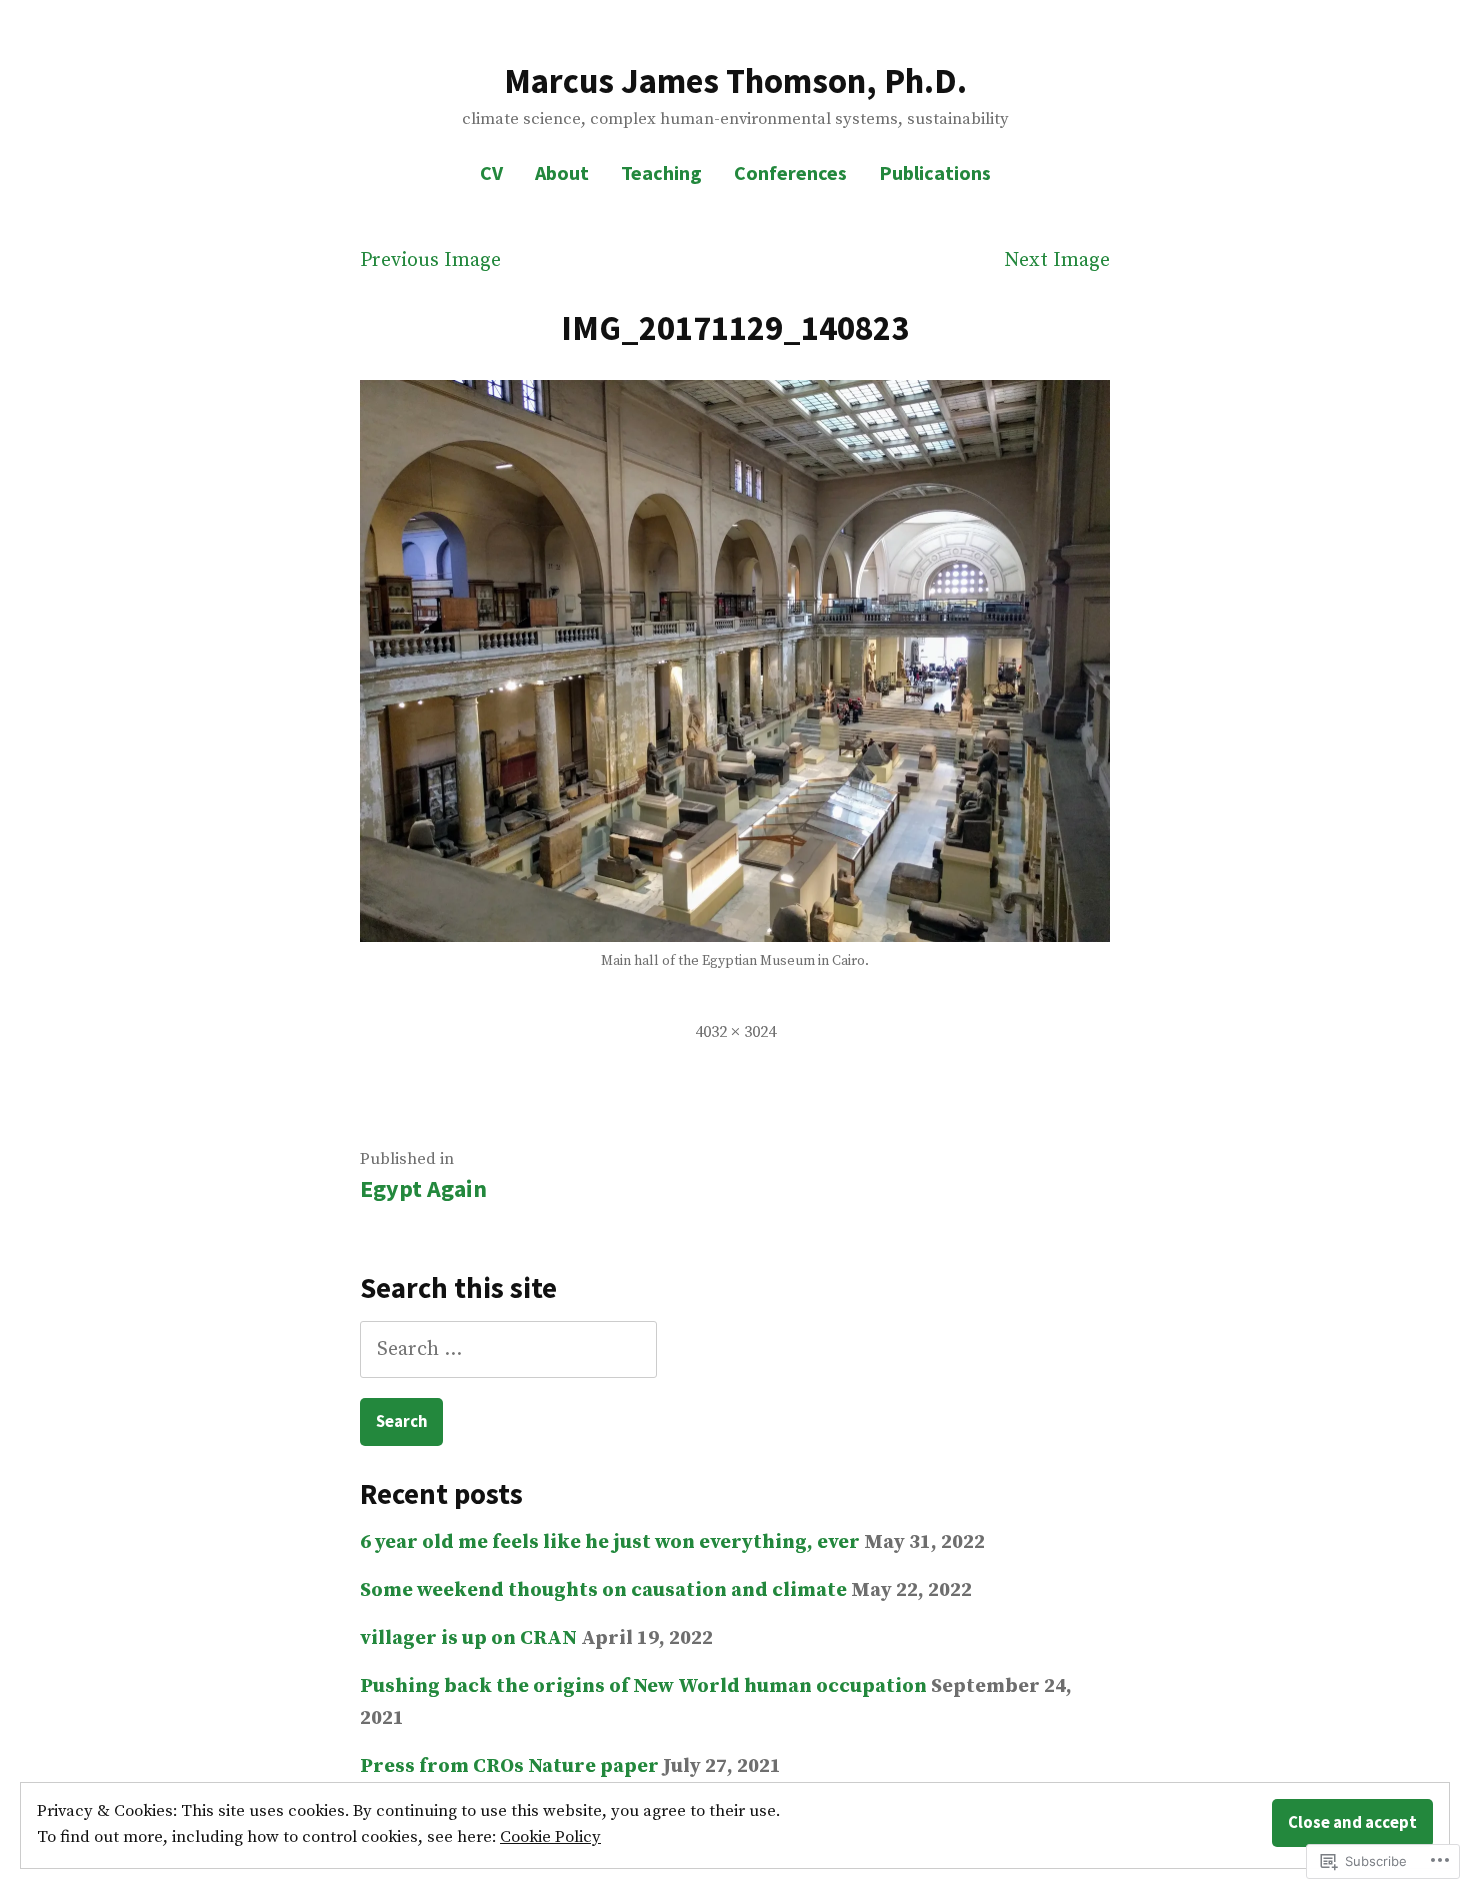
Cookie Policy (550, 1837)
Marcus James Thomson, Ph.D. (735, 80)
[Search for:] (508, 1349)
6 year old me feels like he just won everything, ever (610, 1542)
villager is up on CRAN (468, 1638)
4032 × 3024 (735, 1032)
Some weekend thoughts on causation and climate (603, 1590)
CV (491, 172)
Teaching (661, 172)
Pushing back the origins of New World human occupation (643, 1686)
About (562, 172)
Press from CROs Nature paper (509, 1766)
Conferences (790, 172)
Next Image (1057, 260)
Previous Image (430, 260)
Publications (935, 172)
